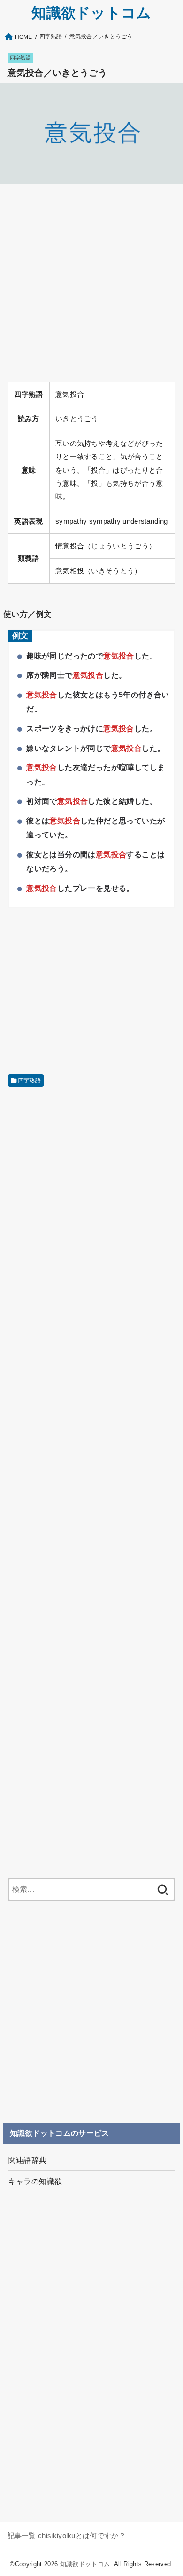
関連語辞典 (28, 2160)
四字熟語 (20, 58)
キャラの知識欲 (35, 2181)
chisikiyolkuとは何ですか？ (82, 2536)
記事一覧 (22, 2536)
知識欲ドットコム (91, 13)
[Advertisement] (91, 282)
